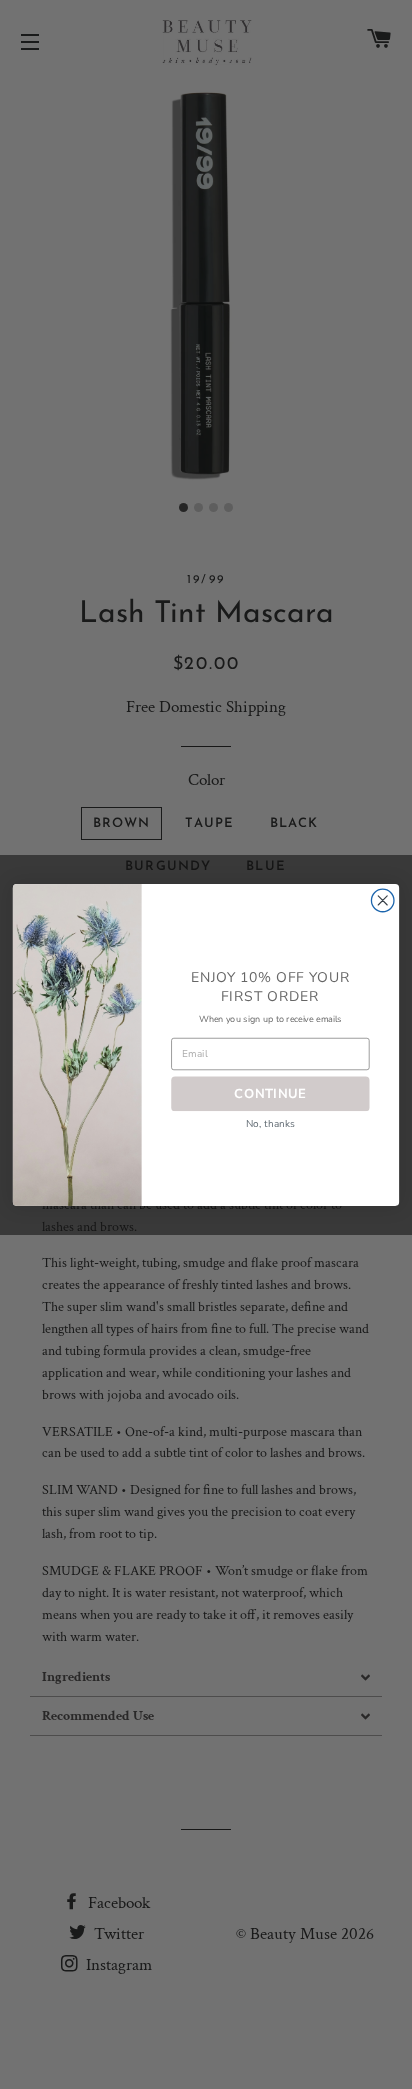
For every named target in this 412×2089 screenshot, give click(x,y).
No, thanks (271, 1123)
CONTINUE (270, 1092)
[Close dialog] (382, 900)
